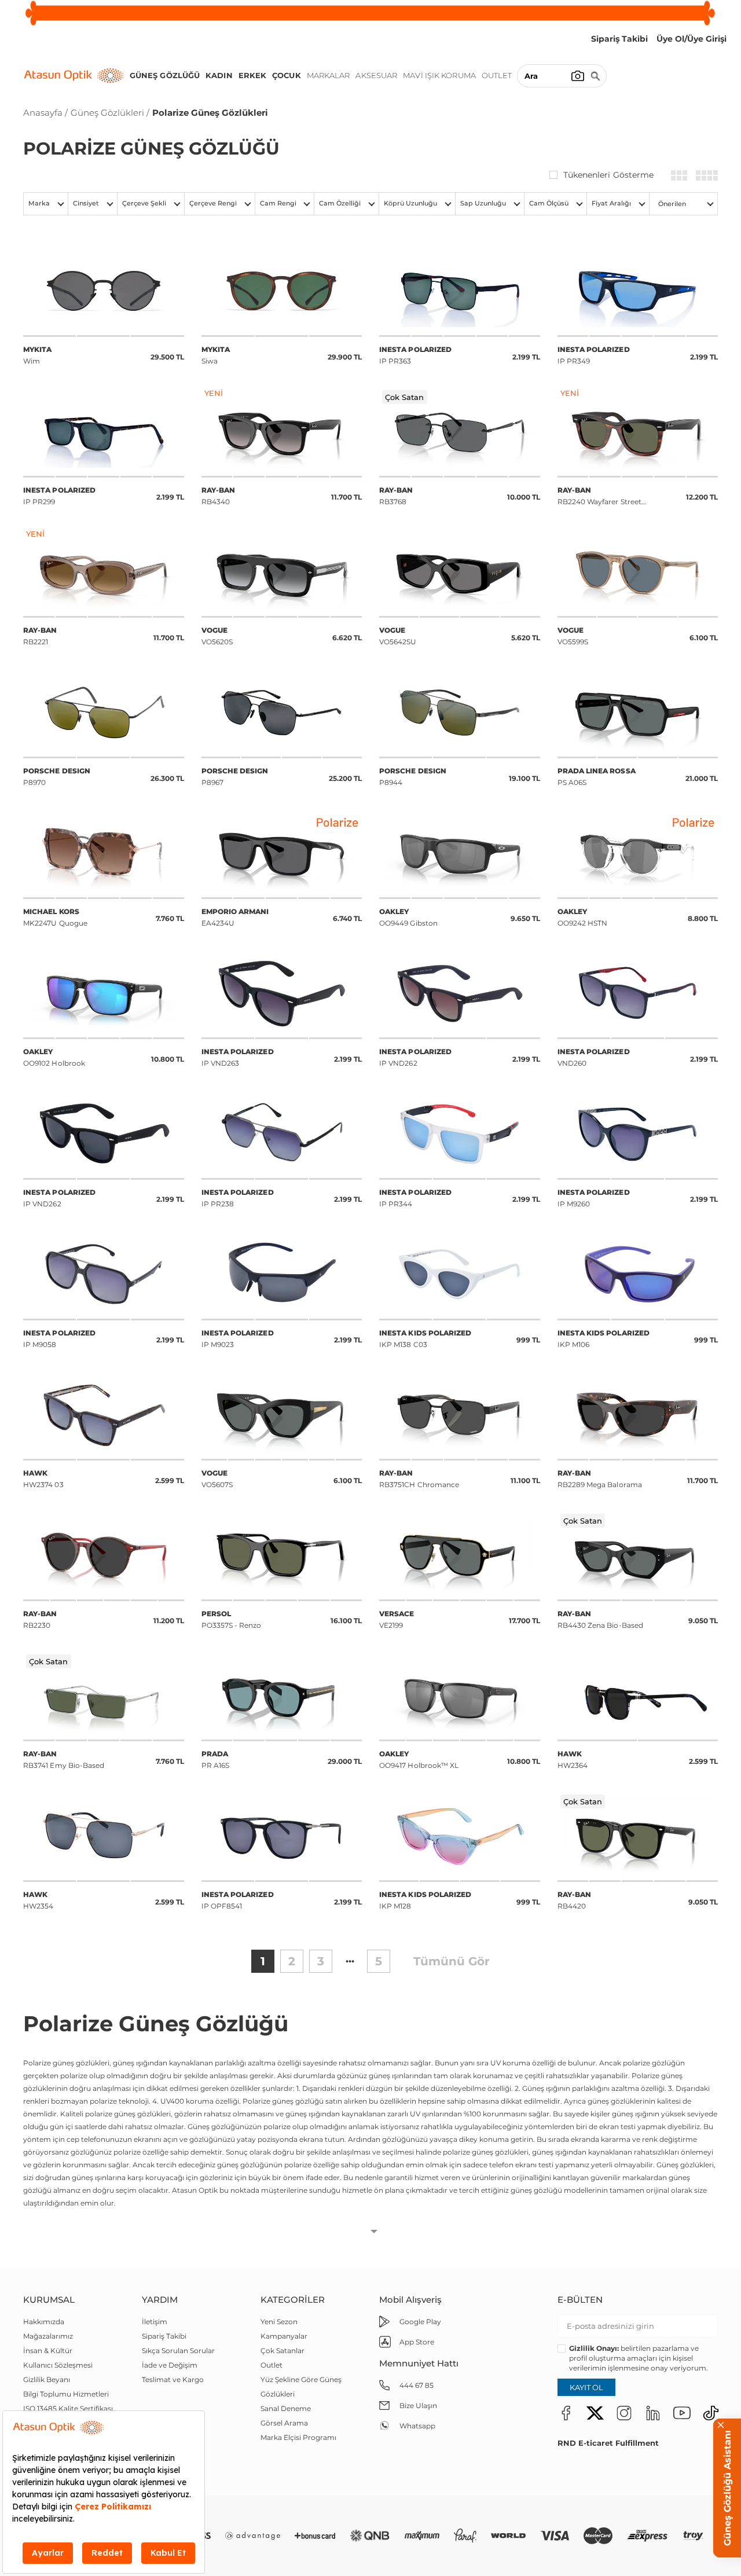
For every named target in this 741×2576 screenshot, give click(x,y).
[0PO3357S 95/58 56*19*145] (282, 1555)
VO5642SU (398, 636)
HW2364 (573, 1759)
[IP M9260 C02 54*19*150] (638, 1134)
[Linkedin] (653, 2412)
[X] (595, 2412)
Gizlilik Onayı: (594, 2348)
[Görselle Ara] (578, 76)
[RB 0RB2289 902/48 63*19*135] (638, 1415)
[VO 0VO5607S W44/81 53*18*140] (282, 1415)
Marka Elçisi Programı (298, 2437)
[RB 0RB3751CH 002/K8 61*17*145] (460, 1415)
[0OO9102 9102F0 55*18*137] (104, 994)
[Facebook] (566, 2412)
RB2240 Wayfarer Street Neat (600, 497)
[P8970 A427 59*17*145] (104, 712)
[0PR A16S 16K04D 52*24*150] (282, 1696)
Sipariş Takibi (164, 2336)
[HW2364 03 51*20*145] (638, 1696)
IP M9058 (59, 1339)
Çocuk (287, 75)
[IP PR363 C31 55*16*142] (460, 291)
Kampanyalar (284, 2336)
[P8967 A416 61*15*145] (282, 712)
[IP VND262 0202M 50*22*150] (460, 994)
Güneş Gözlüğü (165, 75)
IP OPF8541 (238, 1900)
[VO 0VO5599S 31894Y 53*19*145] (638, 572)
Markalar (329, 75)
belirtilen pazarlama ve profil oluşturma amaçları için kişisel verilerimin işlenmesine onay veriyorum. (639, 2358)
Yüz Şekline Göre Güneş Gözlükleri (301, 2387)
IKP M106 (604, 1339)
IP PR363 (415, 355)
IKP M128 (425, 1900)
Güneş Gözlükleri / (110, 113)
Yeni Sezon (279, 2322)
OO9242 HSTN (583, 917)
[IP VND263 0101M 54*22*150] (282, 994)
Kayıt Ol (586, 2387)
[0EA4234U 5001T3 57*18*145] (282, 853)
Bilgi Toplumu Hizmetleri (66, 2394)
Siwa (216, 355)
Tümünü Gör (452, 1961)
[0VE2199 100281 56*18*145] (460, 1555)
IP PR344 (415, 1198)
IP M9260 (594, 1198)
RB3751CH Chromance (419, 1479)
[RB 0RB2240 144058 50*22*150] (638, 432)
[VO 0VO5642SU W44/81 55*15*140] (460, 572)
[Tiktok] (711, 2412)
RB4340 (219, 496)
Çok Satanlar (283, 2351)
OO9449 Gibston (408, 917)
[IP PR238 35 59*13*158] (282, 1134)
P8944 (413, 777)
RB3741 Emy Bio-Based (64, 1759)
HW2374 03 (43, 1479)
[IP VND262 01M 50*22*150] (104, 1134)
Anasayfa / (45, 113)
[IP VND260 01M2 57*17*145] (638, 994)
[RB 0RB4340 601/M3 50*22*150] (282, 432)
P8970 (57, 777)
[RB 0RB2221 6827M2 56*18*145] (104, 572)
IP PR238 (238, 1198)
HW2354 (38, 1900)
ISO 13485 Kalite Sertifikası (68, 2408)
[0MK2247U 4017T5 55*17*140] (104, 853)
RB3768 (396, 496)
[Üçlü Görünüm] (679, 175)
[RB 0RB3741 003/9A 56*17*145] (104, 1696)
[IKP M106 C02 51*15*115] (638, 1274)
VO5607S (217, 1479)
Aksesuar (376, 75)
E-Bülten (580, 2300)
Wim (37, 355)
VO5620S (217, 636)
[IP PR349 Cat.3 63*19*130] (638, 291)
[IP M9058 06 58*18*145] (104, 1274)
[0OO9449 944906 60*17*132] (460, 853)
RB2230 (40, 1619)
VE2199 (397, 1619)
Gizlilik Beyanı (47, 2379)
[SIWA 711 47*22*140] (282, 291)
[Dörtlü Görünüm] (707, 175)
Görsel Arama (284, 2423)
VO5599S (573, 636)
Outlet (497, 75)
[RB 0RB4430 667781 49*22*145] (638, 1555)
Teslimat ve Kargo (173, 2379)
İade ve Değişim (170, 2365)
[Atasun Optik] (74, 76)
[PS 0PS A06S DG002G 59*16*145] (638, 712)
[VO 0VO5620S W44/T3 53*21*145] (282, 572)
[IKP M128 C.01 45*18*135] (460, 1836)
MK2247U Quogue (55, 917)
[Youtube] (682, 2412)
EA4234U (235, 917)
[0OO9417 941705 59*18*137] (460, 1696)
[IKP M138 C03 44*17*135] (460, 1274)
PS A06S (597, 777)
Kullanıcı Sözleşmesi (58, 2365)
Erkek (253, 75)
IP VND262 (415, 1057)
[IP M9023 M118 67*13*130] (282, 1274)
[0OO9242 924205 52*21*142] (638, 853)
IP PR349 (594, 355)
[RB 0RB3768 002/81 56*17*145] (460, 432)
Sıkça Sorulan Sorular (178, 2351)
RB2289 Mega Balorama (600, 1479)
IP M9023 (238, 1339)
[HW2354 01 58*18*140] (104, 1836)
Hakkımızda (44, 2322)
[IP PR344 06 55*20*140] (460, 1134)
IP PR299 (59, 496)
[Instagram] (624, 2412)
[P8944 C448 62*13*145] (460, 712)
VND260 (594, 1057)
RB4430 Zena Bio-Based (600, 1619)
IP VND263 (238, 1057)
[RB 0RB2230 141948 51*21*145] (104, 1555)
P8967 (235, 777)
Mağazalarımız (48, 2336)
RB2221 (40, 636)
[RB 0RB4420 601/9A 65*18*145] (638, 1836)
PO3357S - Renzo (232, 1619)
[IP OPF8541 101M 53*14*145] (282, 1836)
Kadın (219, 75)
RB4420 (575, 1900)
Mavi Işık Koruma (439, 75)
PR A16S (216, 1759)
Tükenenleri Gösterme (608, 175)
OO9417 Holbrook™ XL (419, 1759)
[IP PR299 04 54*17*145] (104, 432)
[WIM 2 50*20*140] (104, 291)
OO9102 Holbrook (54, 1057)
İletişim (155, 2322)
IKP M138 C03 (425, 1339)
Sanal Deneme (286, 2408)
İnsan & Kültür (48, 2351)
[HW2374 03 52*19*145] (104, 1415)
